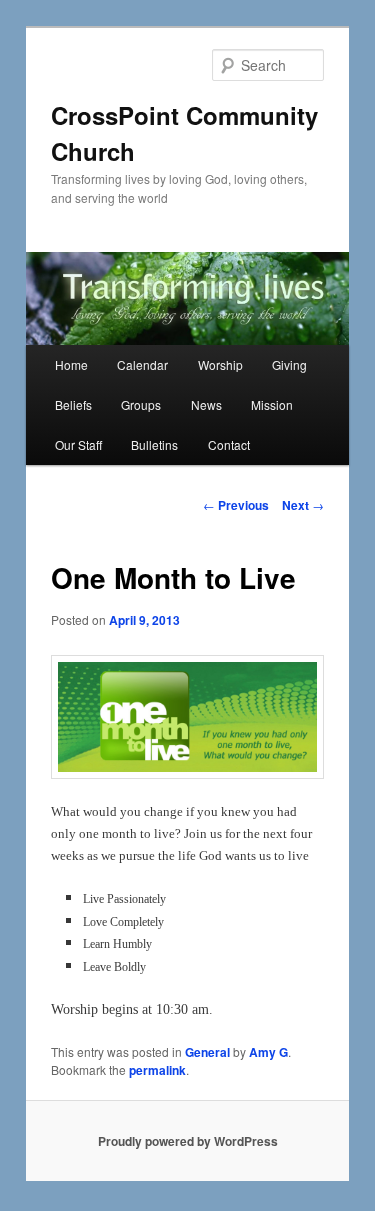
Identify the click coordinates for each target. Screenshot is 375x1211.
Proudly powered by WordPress (188, 1141)
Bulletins (154, 444)
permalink (157, 1070)
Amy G (268, 1052)
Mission (272, 404)
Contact (229, 444)
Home (71, 364)
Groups (141, 404)
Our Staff (78, 444)
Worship (220, 364)
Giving (289, 364)
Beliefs (73, 404)
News (206, 404)
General (207, 1052)
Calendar (142, 364)
